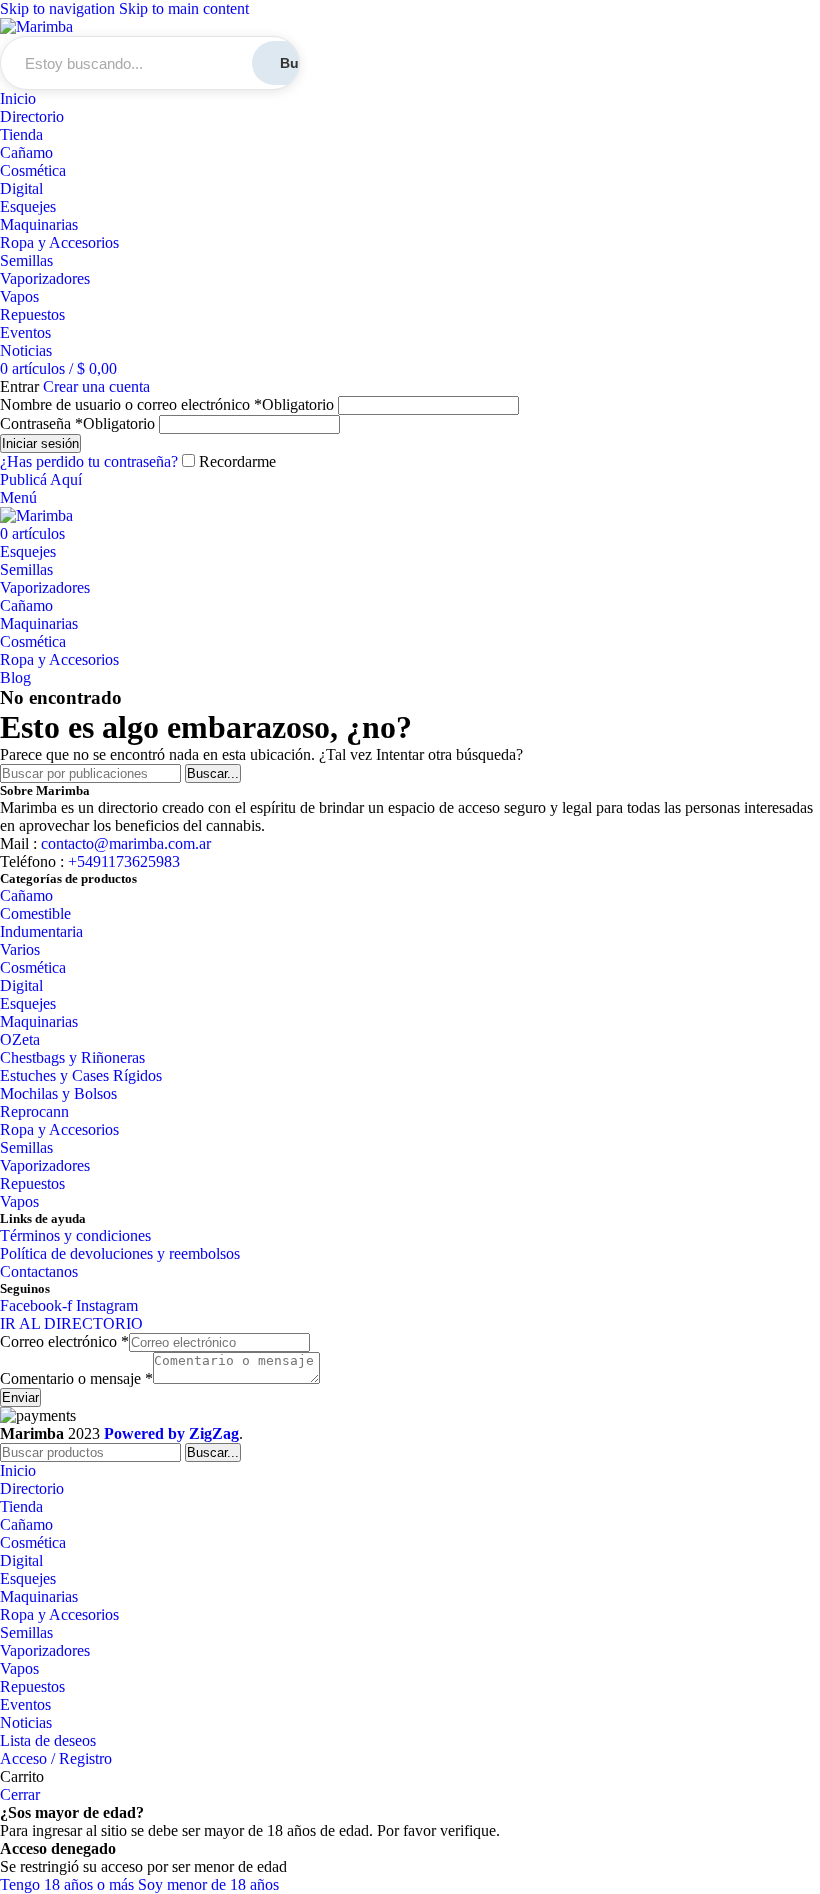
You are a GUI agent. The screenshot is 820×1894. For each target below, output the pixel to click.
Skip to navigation (59, 8)
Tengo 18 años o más (69, 1884)
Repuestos (32, 314)
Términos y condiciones (75, 1235)
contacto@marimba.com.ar (126, 843)
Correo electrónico (64, 1341)
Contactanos (39, 1271)
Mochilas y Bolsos (58, 1093)
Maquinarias (39, 224)
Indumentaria (41, 931)
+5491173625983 (122, 861)
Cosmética (33, 170)
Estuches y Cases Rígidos (81, 1075)
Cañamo (26, 152)
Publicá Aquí (41, 479)
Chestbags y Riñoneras (72, 1057)
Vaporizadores (45, 278)
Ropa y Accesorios (59, 242)
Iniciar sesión (40, 443)
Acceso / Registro (56, 1758)
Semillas (26, 260)
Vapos (19, 296)
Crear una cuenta (96, 386)
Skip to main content (184, 8)
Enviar (20, 1397)
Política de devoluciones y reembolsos (120, 1253)
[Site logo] (36, 26)
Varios (20, 949)
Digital (21, 188)
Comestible (35, 913)
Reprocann (34, 1111)
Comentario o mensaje (76, 1378)
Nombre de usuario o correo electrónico (167, 404)
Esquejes (28, 206)
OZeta (20, 1039)
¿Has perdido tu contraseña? (89, 461)
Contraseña (77, 423)
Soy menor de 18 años (208, 1884)
